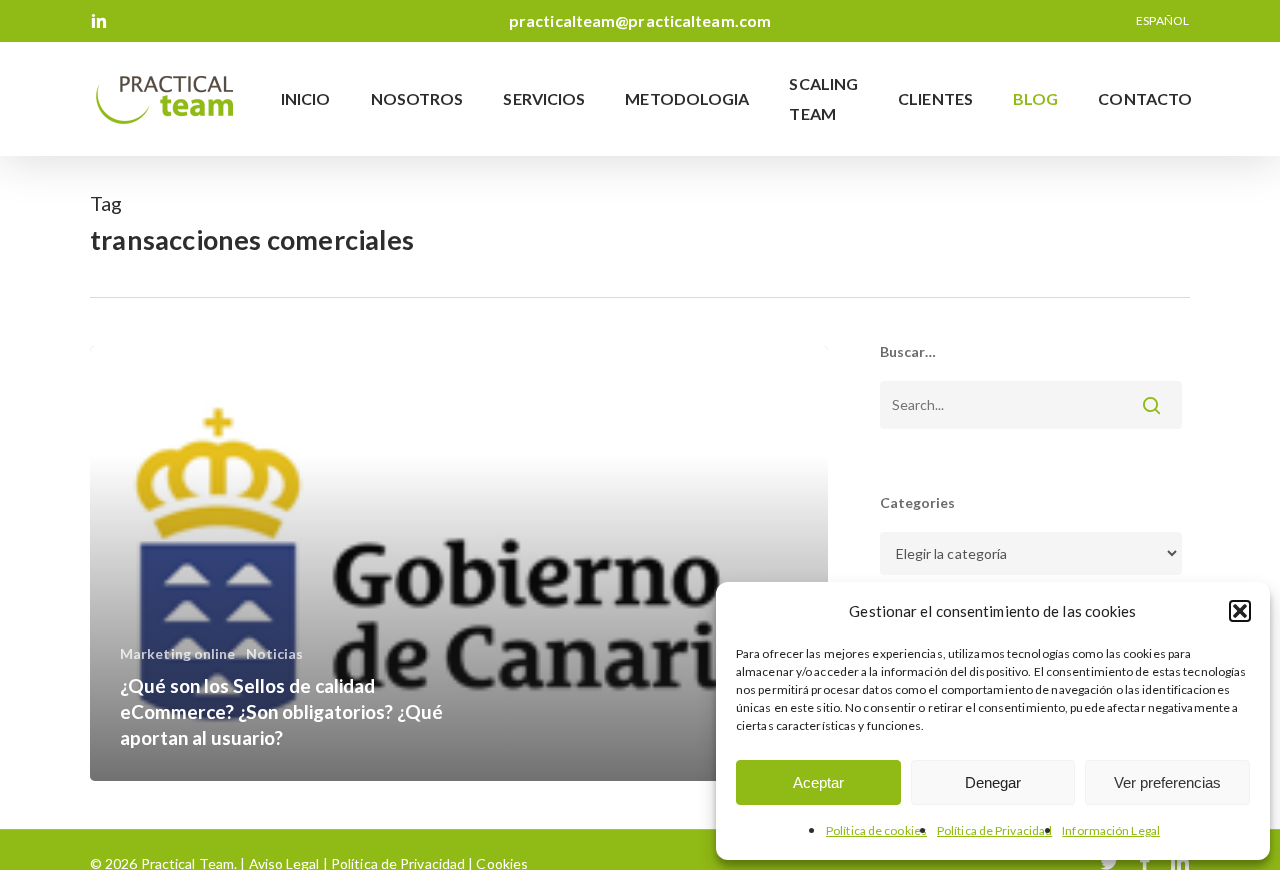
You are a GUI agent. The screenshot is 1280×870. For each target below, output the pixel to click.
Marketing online (178, 653)
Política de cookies (876, 830)
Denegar (993, 782)
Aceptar (818, 782)
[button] (1240, 611)
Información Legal (1111, 830)
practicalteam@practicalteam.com (640, 20)
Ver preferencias (1167, 782)
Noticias (275, 653)
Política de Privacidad (994, 830)
